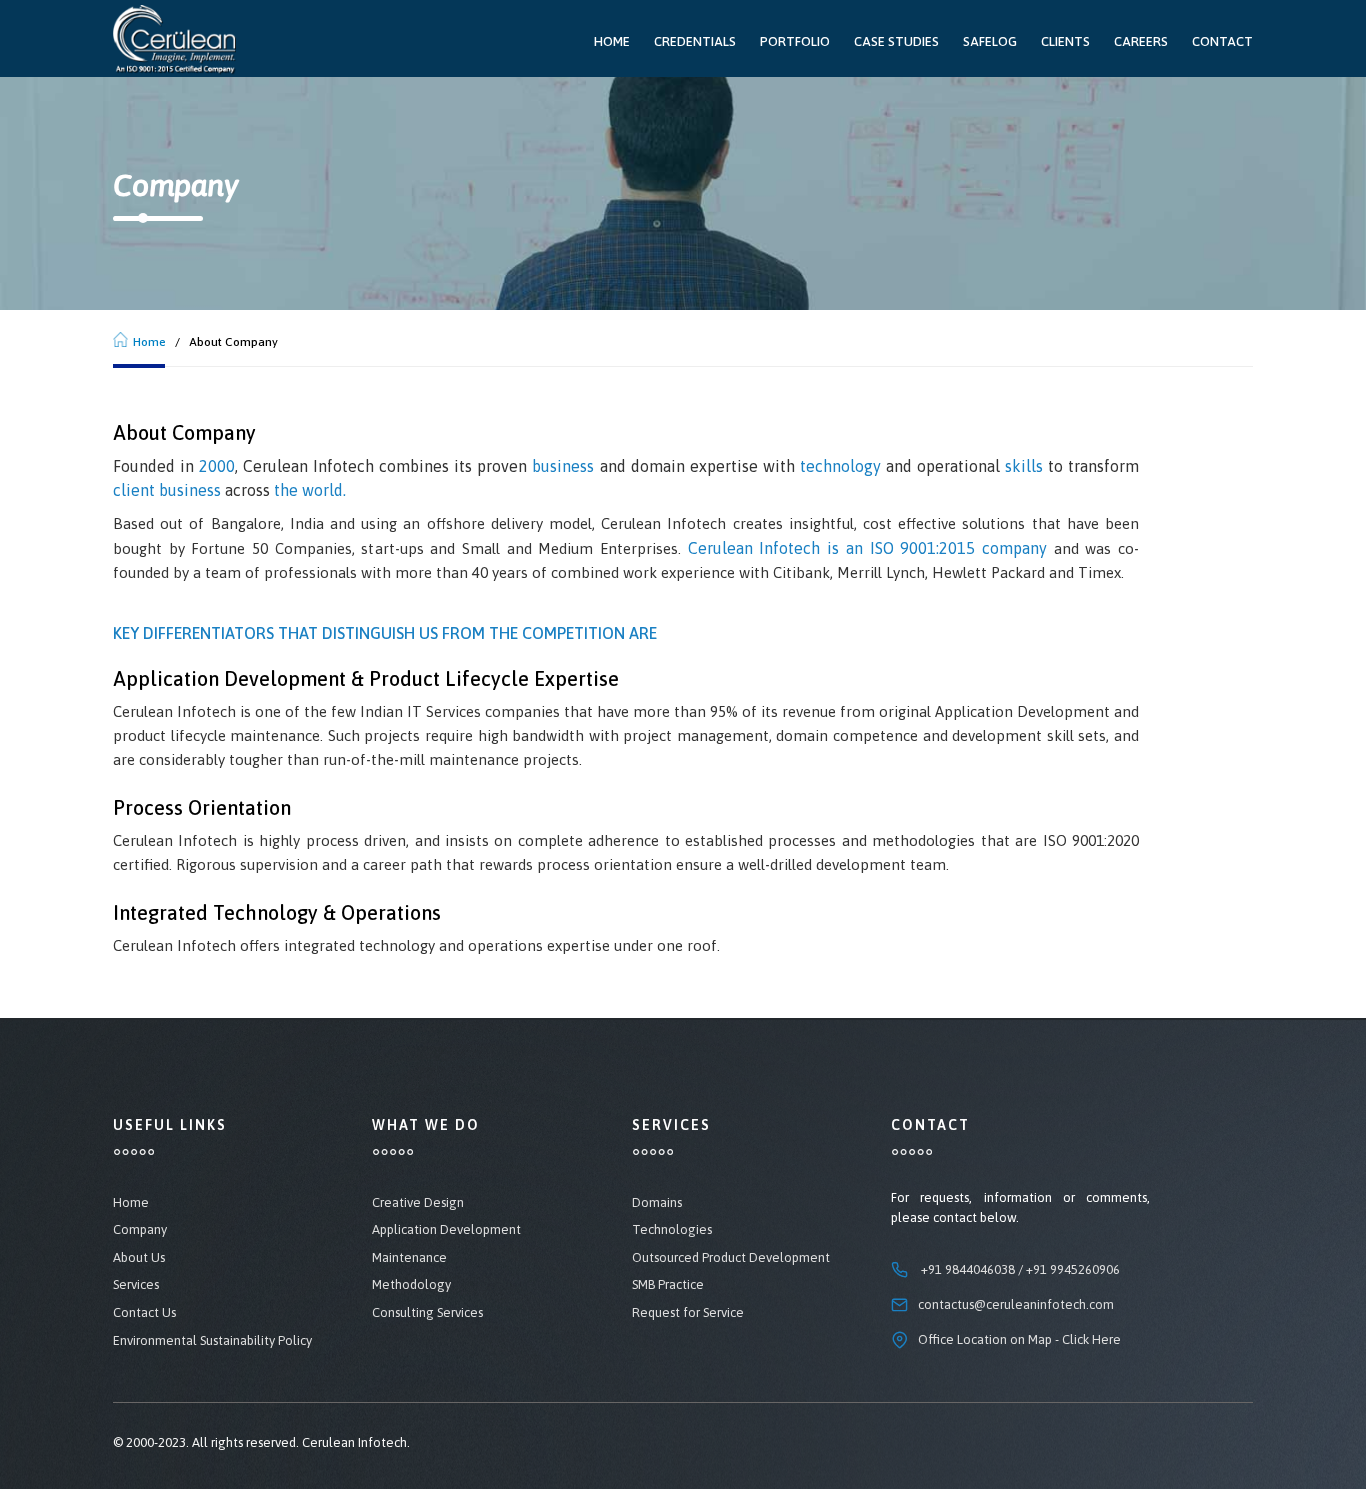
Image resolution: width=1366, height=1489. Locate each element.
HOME (612, 41)
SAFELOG (990, 41)
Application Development (446, 1229)
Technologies (672, 1229)
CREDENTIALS (695, 41)
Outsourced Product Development (731, 1257)
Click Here (1091, 1340)
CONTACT (1222, 41)
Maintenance (409, 1257)
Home (149, 342)
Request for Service (688, 1312)
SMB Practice (668, 1284)
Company (140, 1229)
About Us (139, 1257)
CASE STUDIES (896, 41)
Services (136, 1284)
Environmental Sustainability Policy (212, 1340)
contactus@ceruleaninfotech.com (1016, 1305)
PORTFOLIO (795, 41)
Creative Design (418, 1202)
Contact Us (144, 1312)
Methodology (411, 1284)
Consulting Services (427, 1312)
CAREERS (1141, 41)
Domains (657, 1202)
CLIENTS (1065, 41)
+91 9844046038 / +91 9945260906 (1020, 1270)
